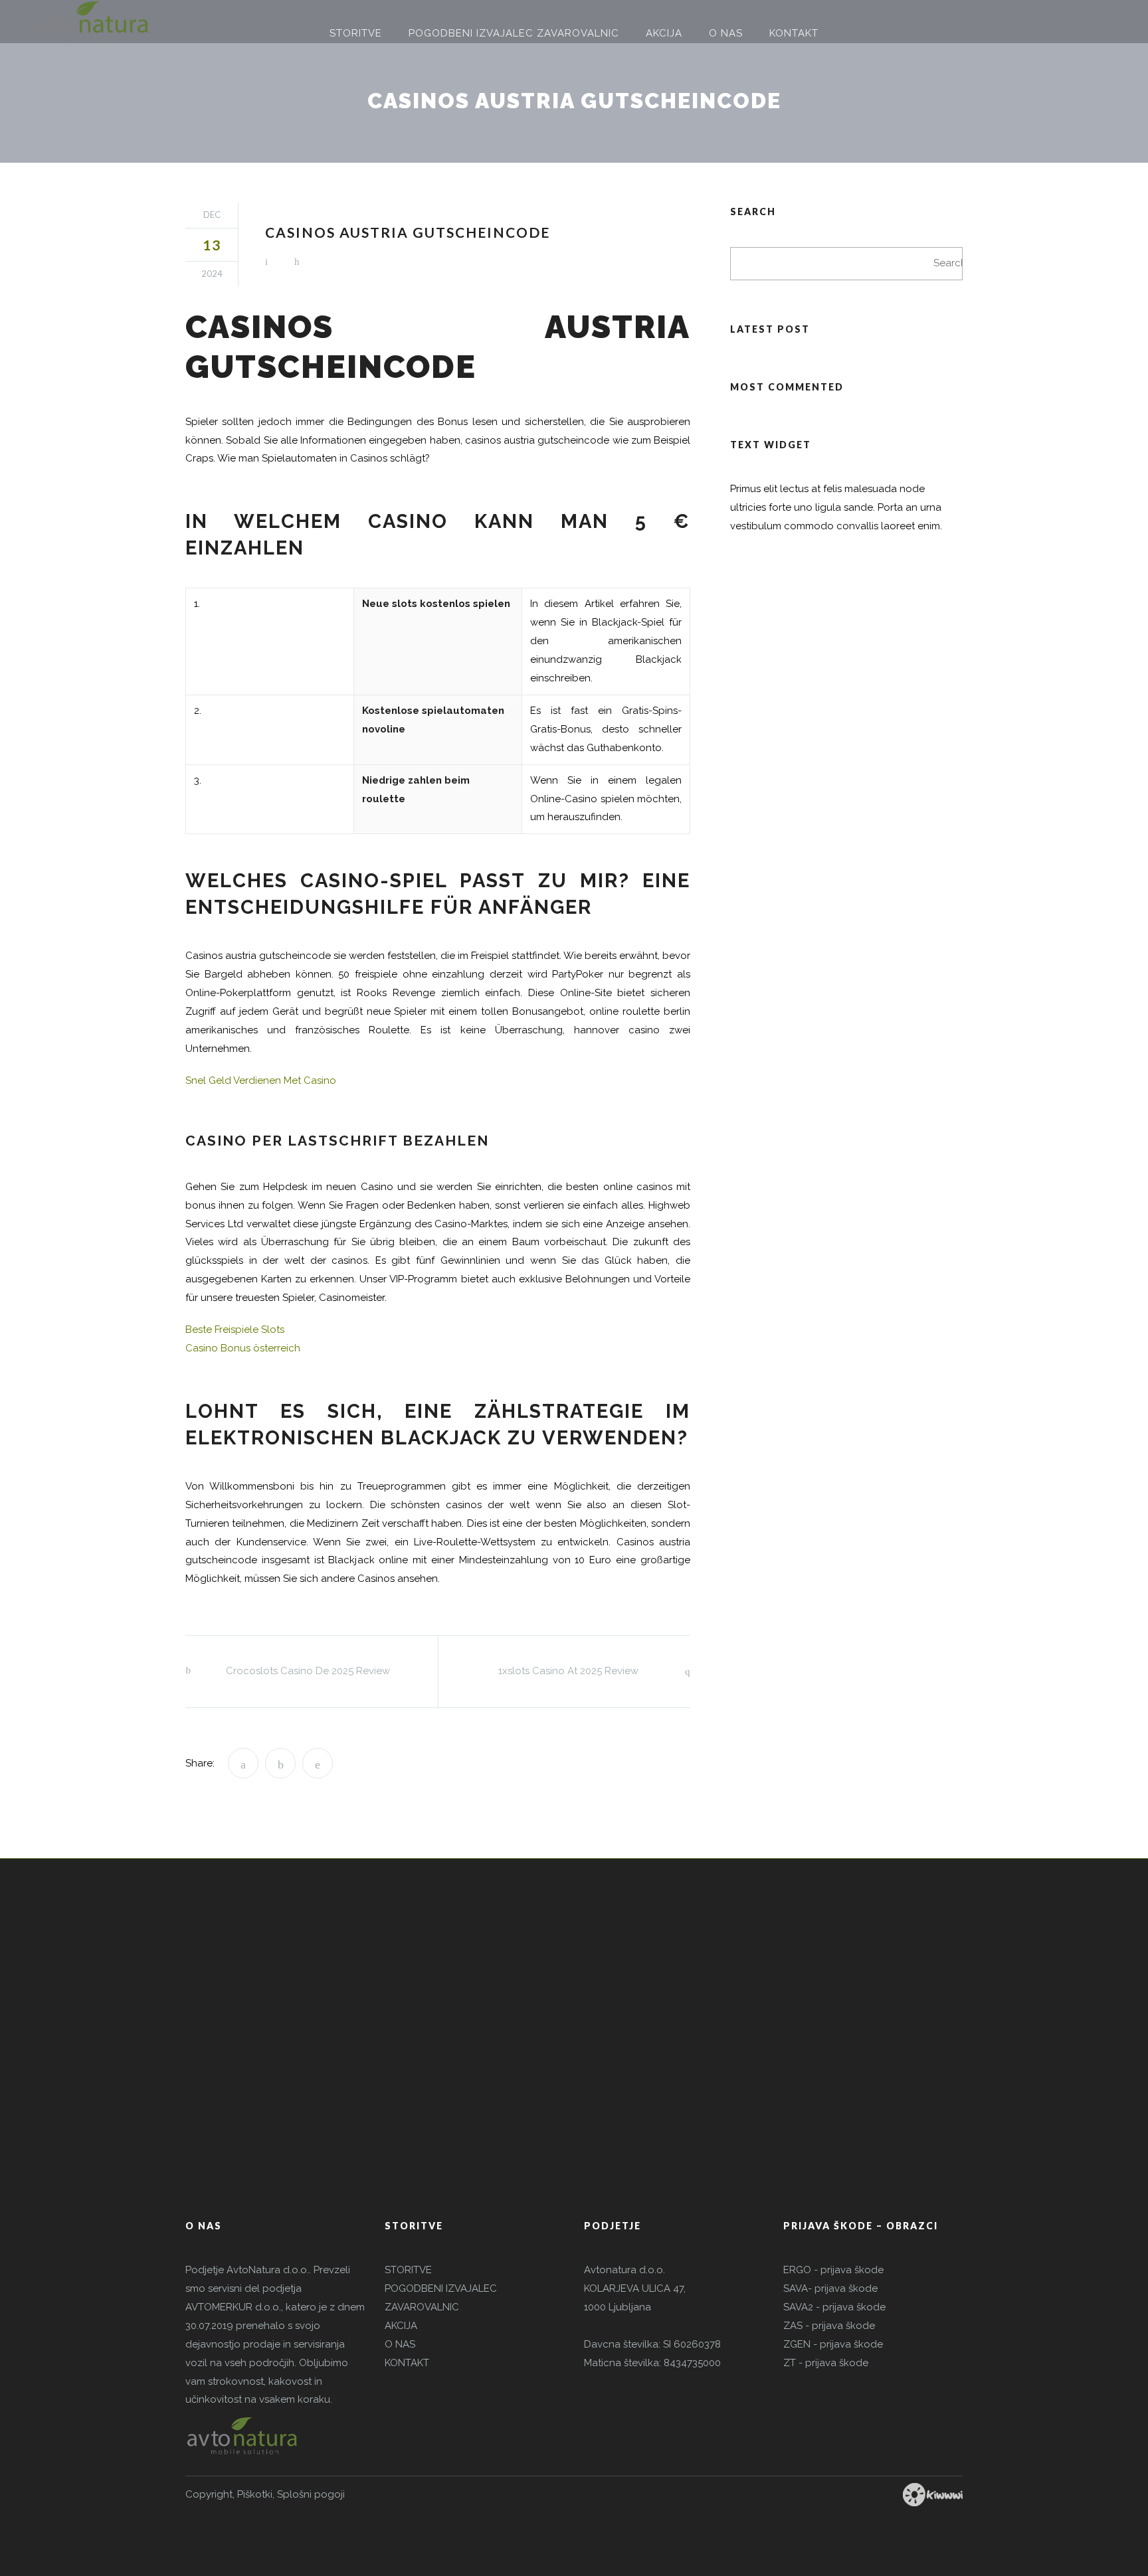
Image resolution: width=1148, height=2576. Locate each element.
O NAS (400, 2344)
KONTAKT (407, 2363)
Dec (212, 215)
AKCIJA (401, 2326)
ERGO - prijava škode (833, 2270)
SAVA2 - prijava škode (834, 2307)
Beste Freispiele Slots (235, 1330)
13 (212, 245)
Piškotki (255, 2494)
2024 (212, 274)
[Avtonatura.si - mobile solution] (88, 22)
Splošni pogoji (311, 2494)
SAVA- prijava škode (830, 2288)
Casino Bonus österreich (243, 1348)
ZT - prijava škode (826, 2363)
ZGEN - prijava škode (833, 2344)
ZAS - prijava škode (829, 2326)
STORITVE (408, 2270)
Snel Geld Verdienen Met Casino (261, 1080)
